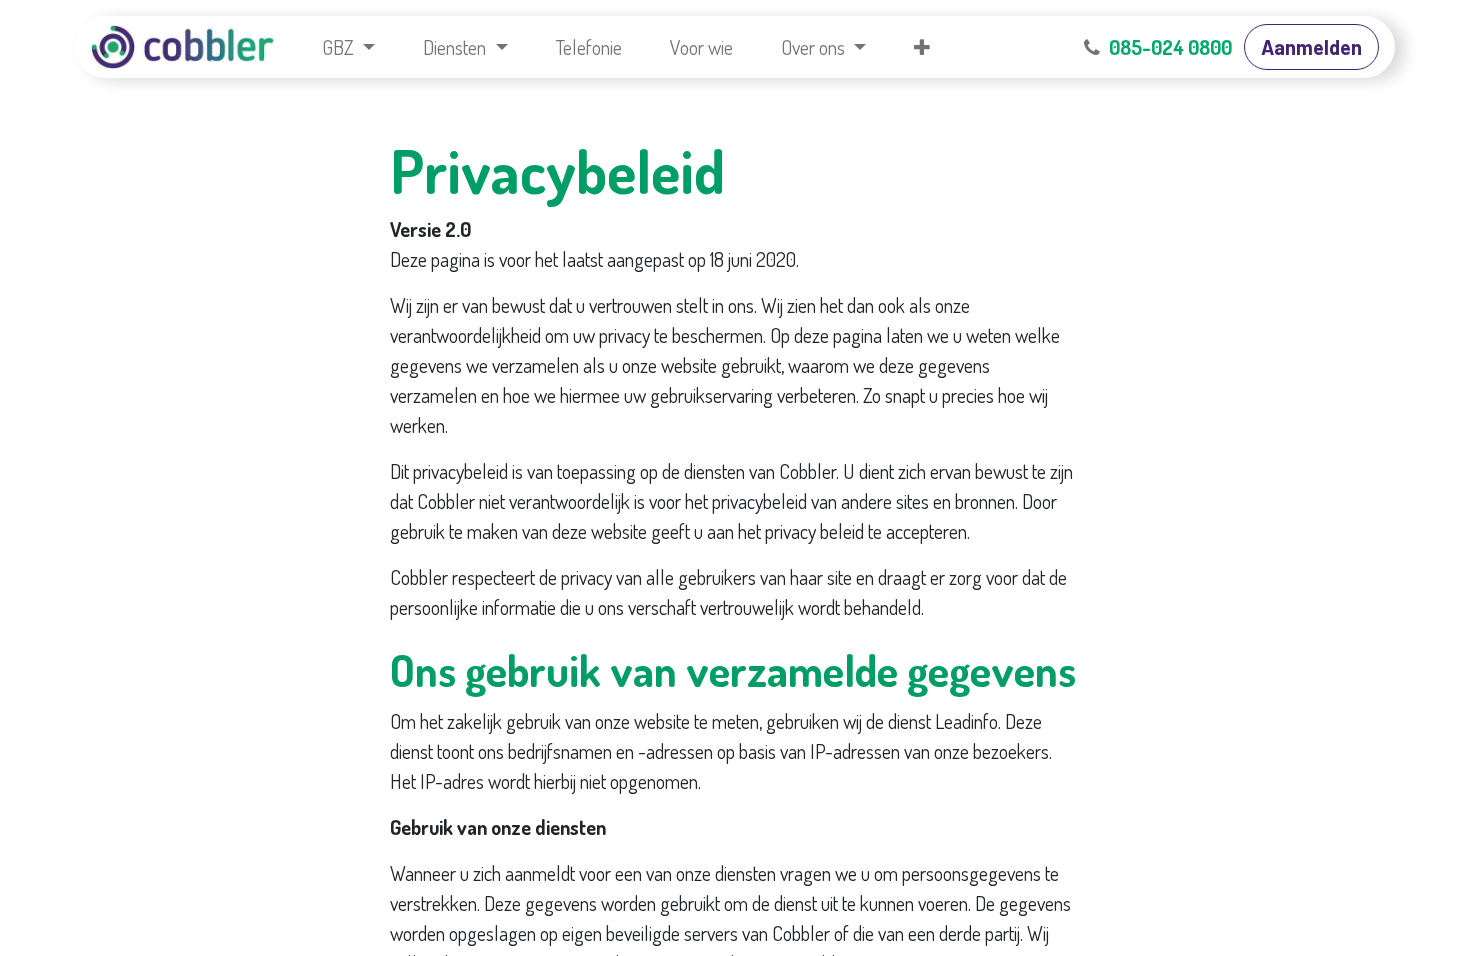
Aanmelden (1311, 47)
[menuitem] (348, 47)
